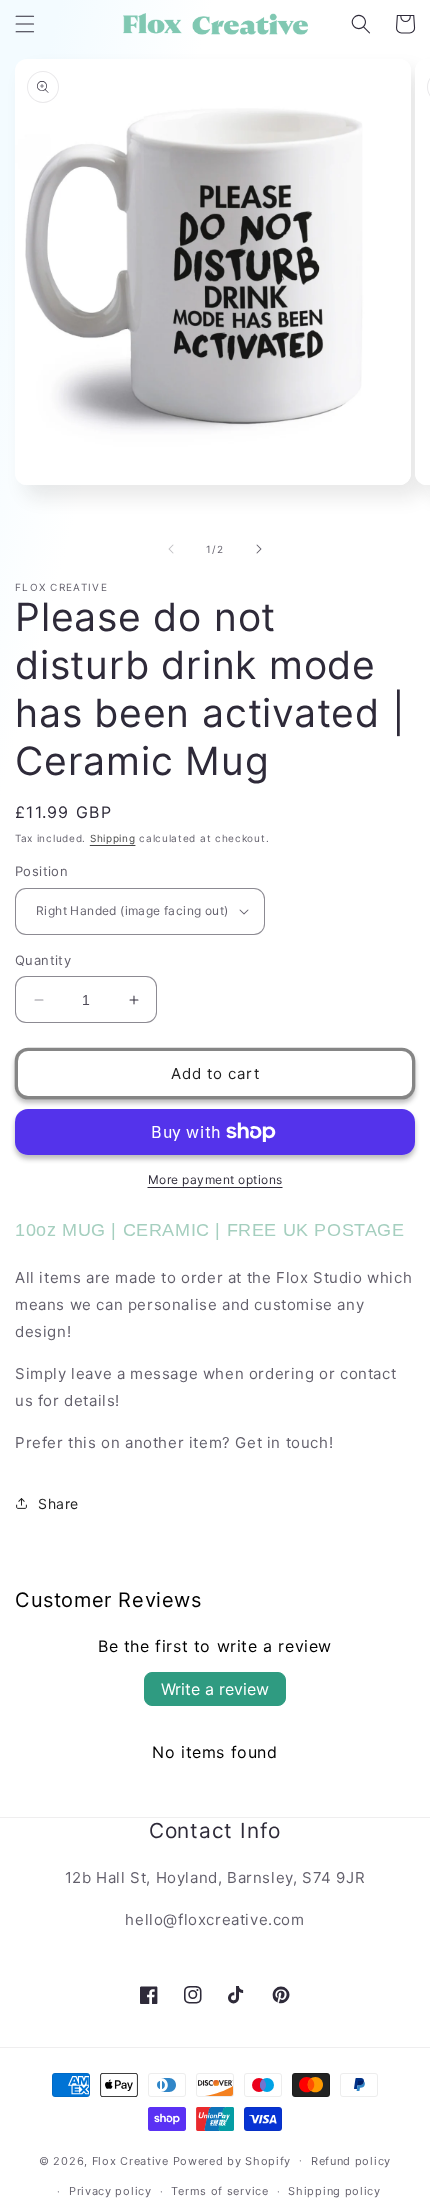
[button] (25, 24)
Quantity (43, 960)
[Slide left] (171, 549)
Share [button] (58, 1503)
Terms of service (219, 2191)
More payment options (215, 1179)
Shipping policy (334, 2191)
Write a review (215, 1689)
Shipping (113, 838)
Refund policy (351, 2161)
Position (41, 871)
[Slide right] (259, 549)
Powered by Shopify (232, 2160)
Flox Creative (130, 2160)
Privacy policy (110, 2191)
